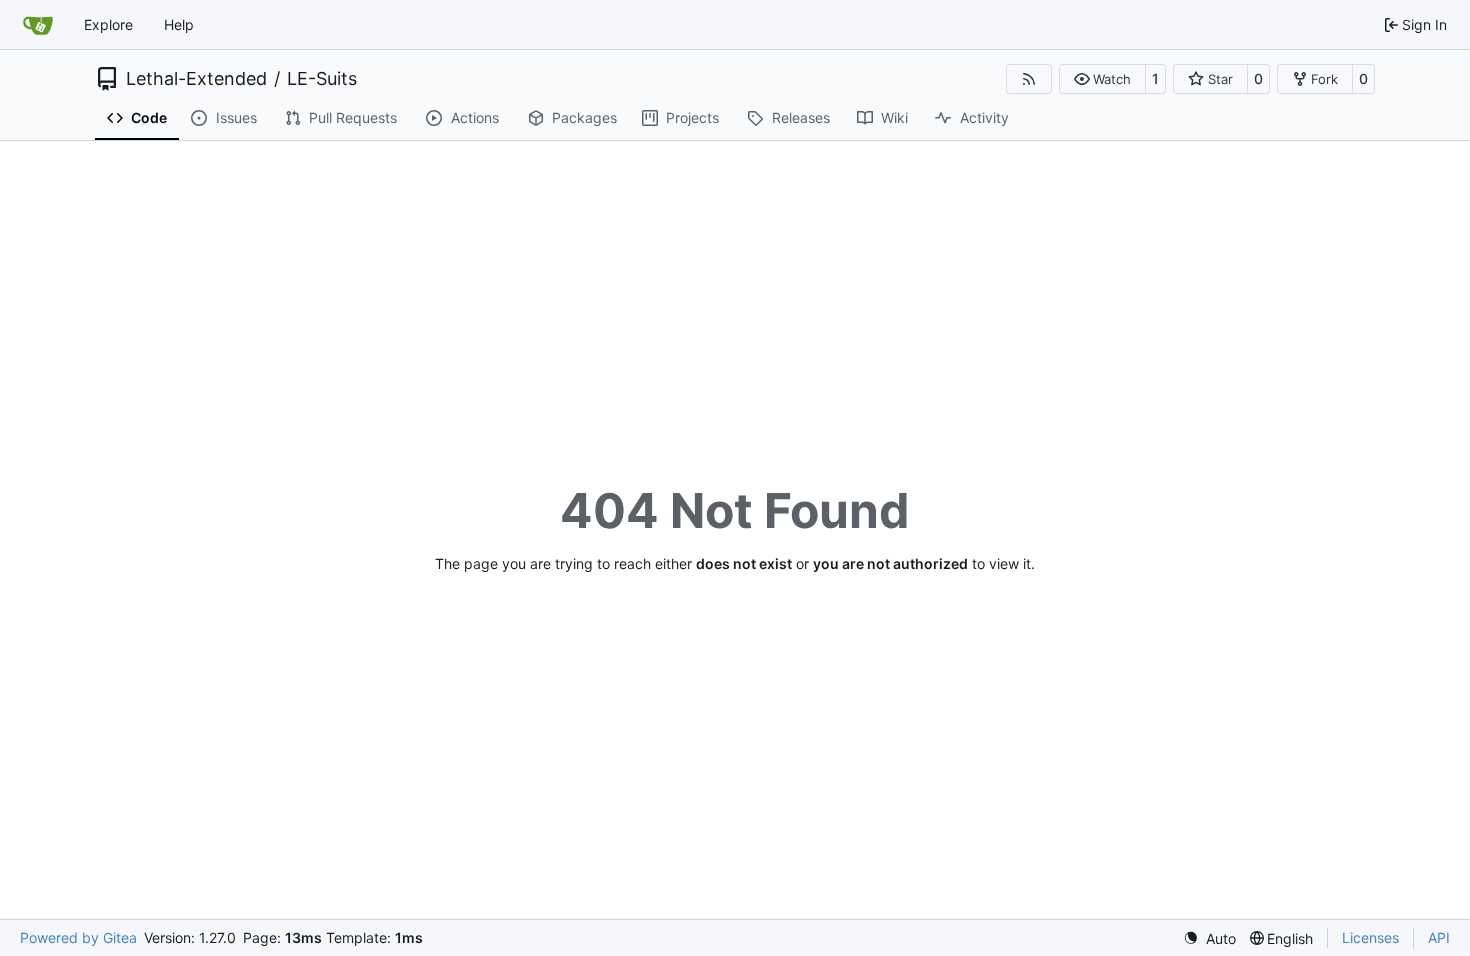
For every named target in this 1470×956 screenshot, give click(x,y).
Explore (108, 24)
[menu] (1209, 938)
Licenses (1370, 937)
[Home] (38, 25)
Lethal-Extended (196, 79)
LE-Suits (322, 79)
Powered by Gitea (78, 937)
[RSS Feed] (1029, 79)
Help (179, 24)
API (1439, 937)
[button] (1102, 79)
